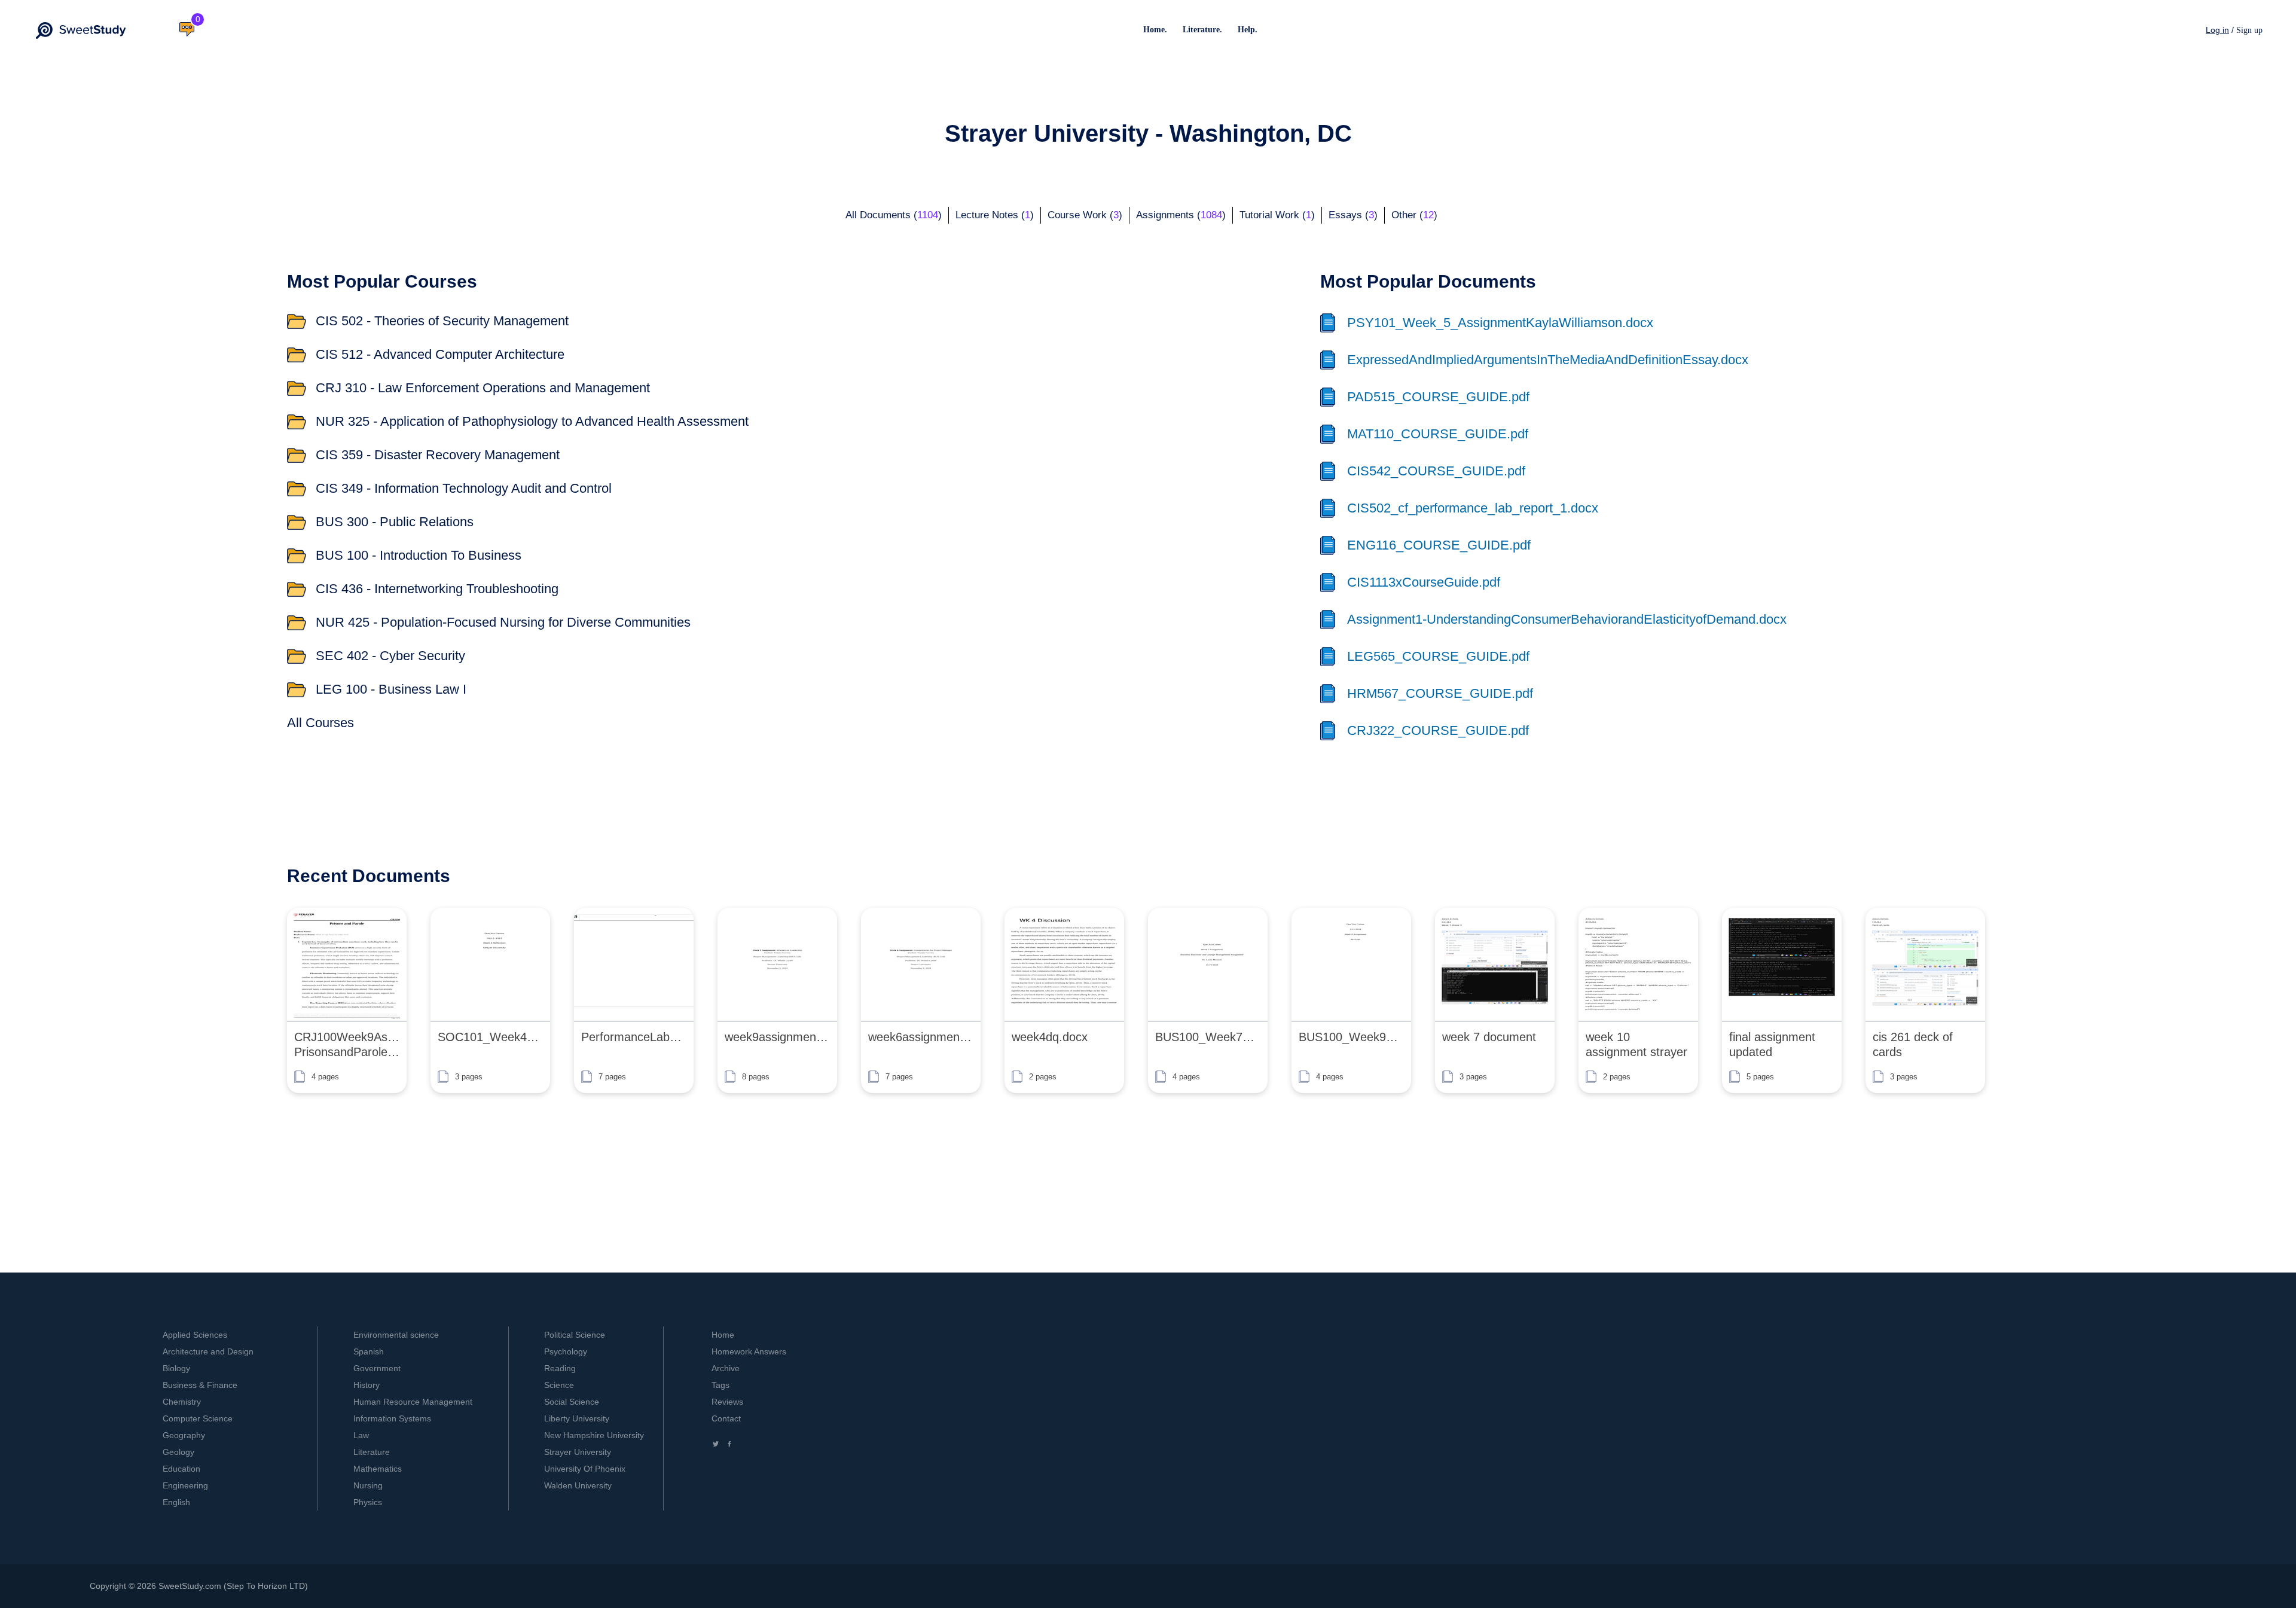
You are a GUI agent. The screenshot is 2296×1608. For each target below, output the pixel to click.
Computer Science (198, 1418)
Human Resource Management (413, 1402)
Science (559, 1385)
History (367, 1385)
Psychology (566, 1351)
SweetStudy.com (190, 1586)
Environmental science (396, 1335)
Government (377, 1368)
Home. (1155, 30)
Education (181, 1469)
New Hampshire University (594, 1435)
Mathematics (378, 1469)
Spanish (369, 1351)
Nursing (368, 1485)
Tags (720, 1385)
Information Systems (392, 1418)
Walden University (578, 1485)
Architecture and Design (208, 1351)
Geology (178, 1452)
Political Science (575, 1335)
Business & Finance (200, 1385)
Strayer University (578, 1452)
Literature (372, 1452)
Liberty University (577, 1418)
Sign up (2249, 30)
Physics (368, 1502)
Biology (176, 1368)
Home (723, 1335)
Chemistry (182, 1402)
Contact (726, 1418)
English (176, 1502)
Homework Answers (749, 1351)
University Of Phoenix (585, 1469)
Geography (184, 1435)
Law (361, 1435)
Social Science (572, 1402)
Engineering (185, 1485)
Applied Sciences (195, 1335)
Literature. (1202, 30)
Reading (560, 1368)
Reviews (727, 1402)
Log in (2217, 30)
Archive (726, 1368)
